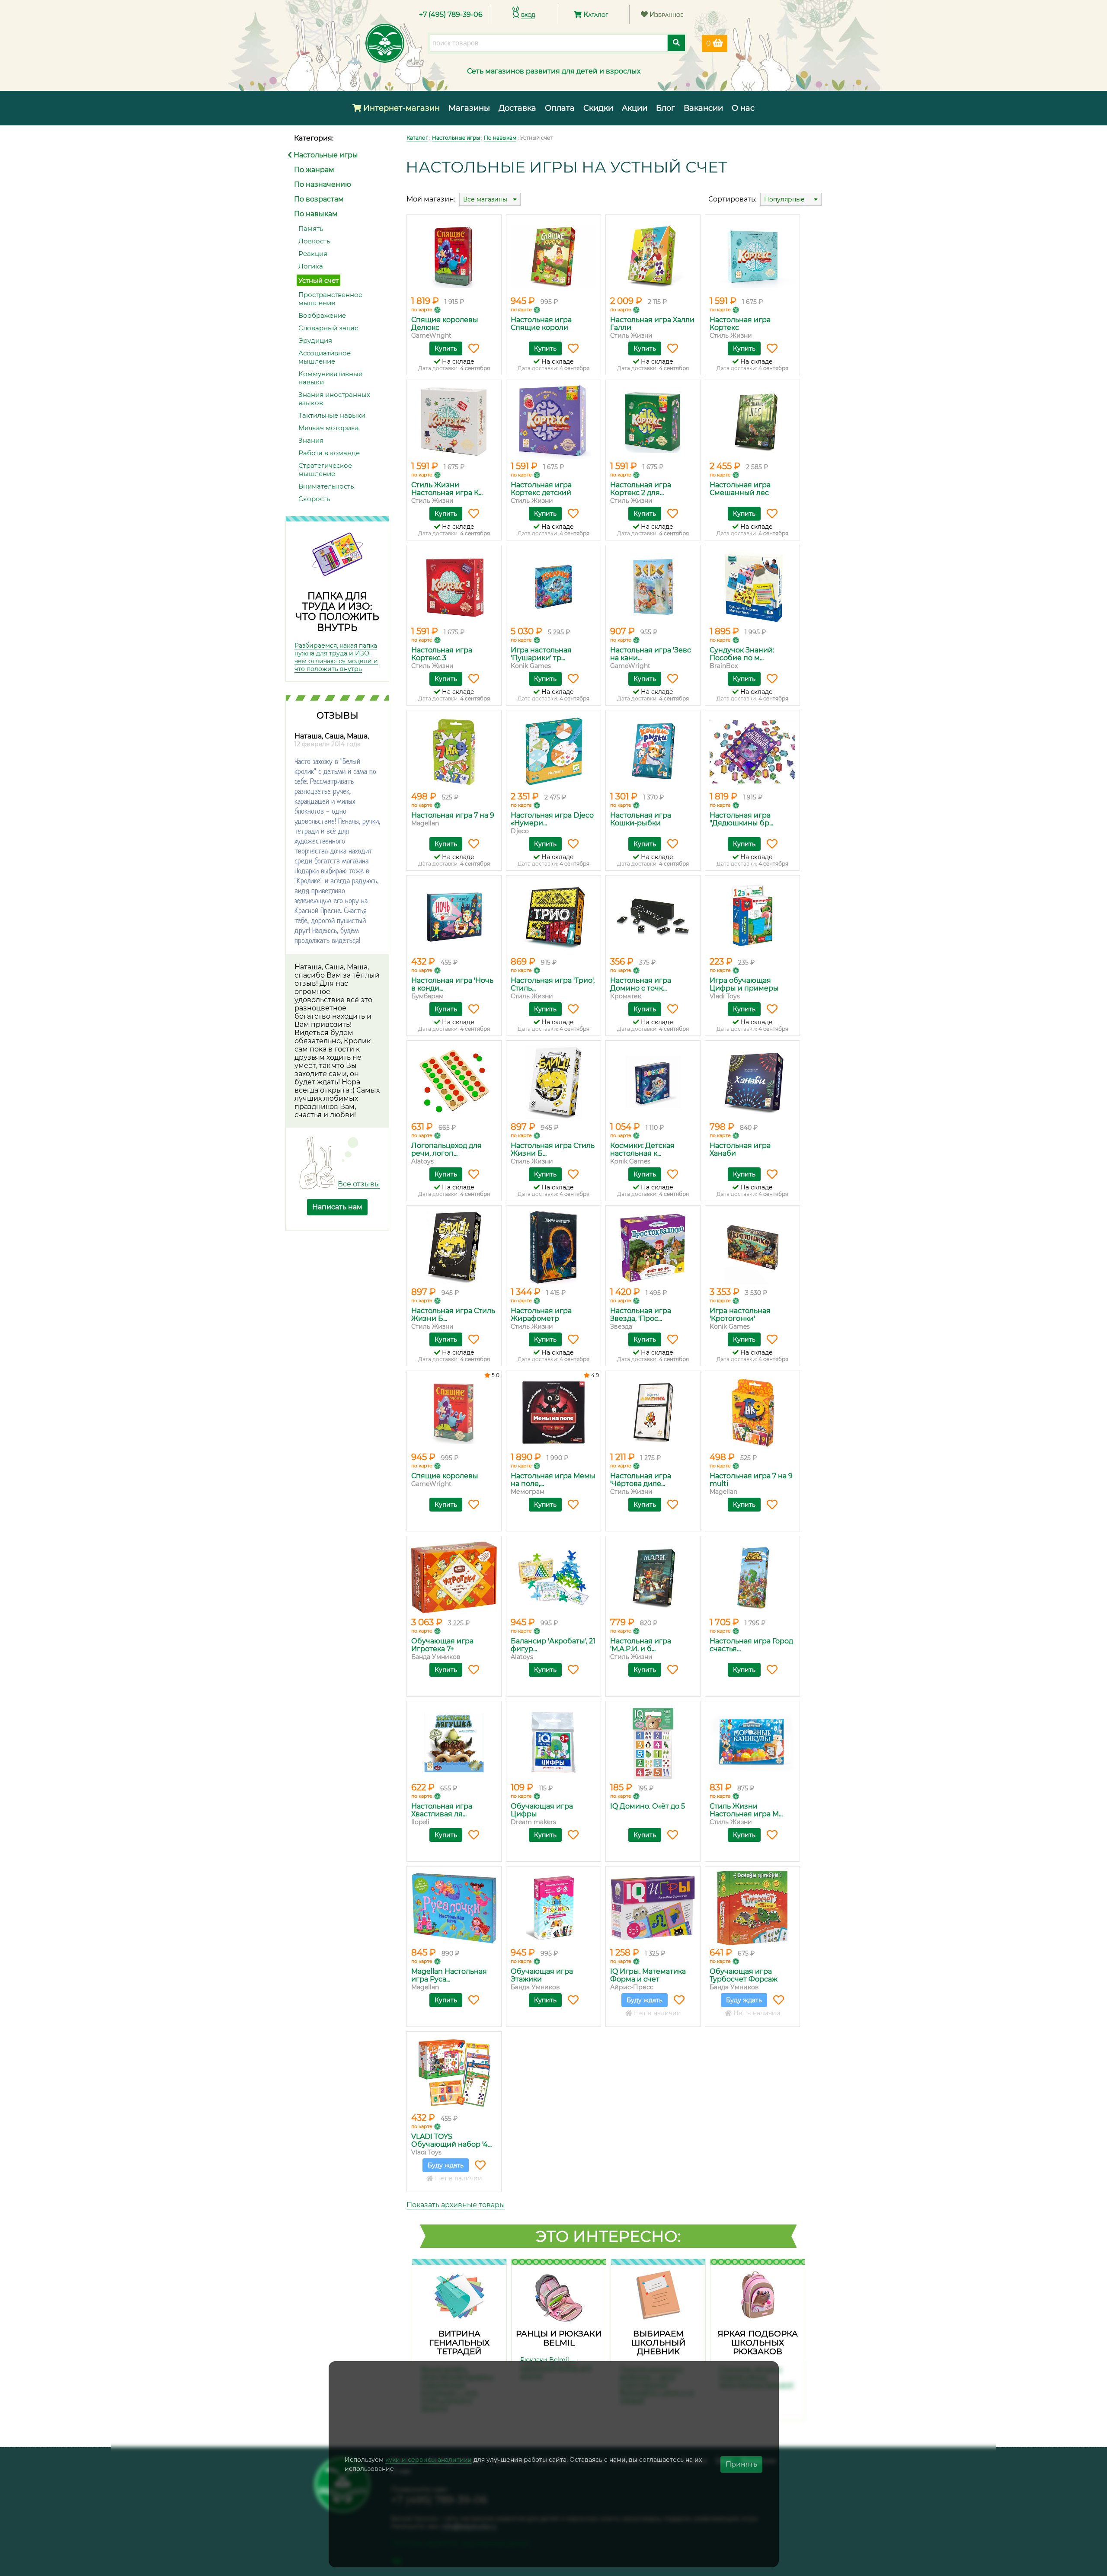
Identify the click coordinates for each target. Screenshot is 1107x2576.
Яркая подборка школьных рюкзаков (758, 2343)
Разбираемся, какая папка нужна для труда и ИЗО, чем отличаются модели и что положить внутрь (336, 657)
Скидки (598, 108)
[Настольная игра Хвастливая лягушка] (454, 1743)
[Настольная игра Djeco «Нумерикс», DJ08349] (553, 752)
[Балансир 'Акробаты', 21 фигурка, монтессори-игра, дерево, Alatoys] (553, 1578)
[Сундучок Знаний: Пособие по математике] (752, 587)
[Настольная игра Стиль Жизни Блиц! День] (553, 1082)
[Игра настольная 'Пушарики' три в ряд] (553, 587)
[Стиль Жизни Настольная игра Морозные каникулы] (752, 1743)
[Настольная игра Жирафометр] (553, 1247)
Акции (635, 108)
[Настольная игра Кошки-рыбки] (653, 752)
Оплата (560, 108)
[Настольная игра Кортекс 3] (454, 587)
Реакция (313, 254)
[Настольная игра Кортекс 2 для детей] (653, 422)
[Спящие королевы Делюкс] (454, 256)
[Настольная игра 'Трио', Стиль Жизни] (553, 917)
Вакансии (703, 108)
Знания (311, 440)
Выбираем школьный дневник (658, 2343)
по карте (422, 310)
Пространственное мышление (330, 299)
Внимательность (326, 486)
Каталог (595, 14)
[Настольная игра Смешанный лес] (752, 422)
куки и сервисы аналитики (429, 2460)
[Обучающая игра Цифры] (553, 1743)
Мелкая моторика (329, 428)
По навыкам (316, 214)
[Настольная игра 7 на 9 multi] (752, 1413)
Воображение (322, 315)
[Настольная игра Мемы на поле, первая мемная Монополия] (553, 1413)
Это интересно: (608, 2236)
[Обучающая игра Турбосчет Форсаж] (752, 1908)
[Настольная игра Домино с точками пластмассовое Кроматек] (653, 917)
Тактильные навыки (332, 415)
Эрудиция (315, 340)
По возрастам (319, 199)
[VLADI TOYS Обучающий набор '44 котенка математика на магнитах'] (454, 2073)
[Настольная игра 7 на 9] (454, 752)
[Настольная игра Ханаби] (752, 1082)
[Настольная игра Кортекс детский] (553, 422)
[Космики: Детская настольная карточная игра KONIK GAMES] (653, 1082)
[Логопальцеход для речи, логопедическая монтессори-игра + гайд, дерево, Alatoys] (454, 1082)
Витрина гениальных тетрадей (459, 2343)
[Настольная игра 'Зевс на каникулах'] (653, 587)
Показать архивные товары (456, 2205)
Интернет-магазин (400, 108)
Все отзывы (359, 1184)
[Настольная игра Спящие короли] (553, 256)
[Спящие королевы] (454, 1413)
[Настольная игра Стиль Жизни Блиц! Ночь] (454, 1247)
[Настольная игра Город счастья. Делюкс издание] (752, 1578)
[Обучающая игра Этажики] (553, 1908)
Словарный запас (328, 328)
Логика (311, 266)
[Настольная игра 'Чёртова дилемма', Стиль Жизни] (653, 1413)
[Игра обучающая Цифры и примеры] (752, 917)
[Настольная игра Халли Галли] (653, 256)
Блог (665, 108)
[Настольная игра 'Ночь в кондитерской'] (454, 917)
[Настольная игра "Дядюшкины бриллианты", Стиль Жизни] (752, 752)
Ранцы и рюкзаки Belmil (559, 2338)
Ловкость (314, 241)
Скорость (314, 499)
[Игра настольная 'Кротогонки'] (752, 1247)
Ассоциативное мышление (325, 357)
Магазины (469, 108)
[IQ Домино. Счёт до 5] (653, 1743)
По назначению (323, 184)
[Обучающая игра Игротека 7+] (454, 1578)
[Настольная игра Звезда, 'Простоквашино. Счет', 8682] (653, 1247)
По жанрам (314, 170)
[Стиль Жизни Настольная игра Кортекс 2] (454, 422)
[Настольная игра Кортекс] (752, 256)
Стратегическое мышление (325, 470)
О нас (743, 108)
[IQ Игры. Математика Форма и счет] (653, 1908)
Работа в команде (329, 453)
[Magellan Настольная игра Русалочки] (454, 1908)
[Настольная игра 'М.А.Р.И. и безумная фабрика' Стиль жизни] (653, 1578)
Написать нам (337, 1207)
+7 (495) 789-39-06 (451, 14)
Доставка (517, 108)
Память (311, 229)
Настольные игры (325, 155)
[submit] (676, 43)
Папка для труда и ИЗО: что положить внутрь (337, 612)
